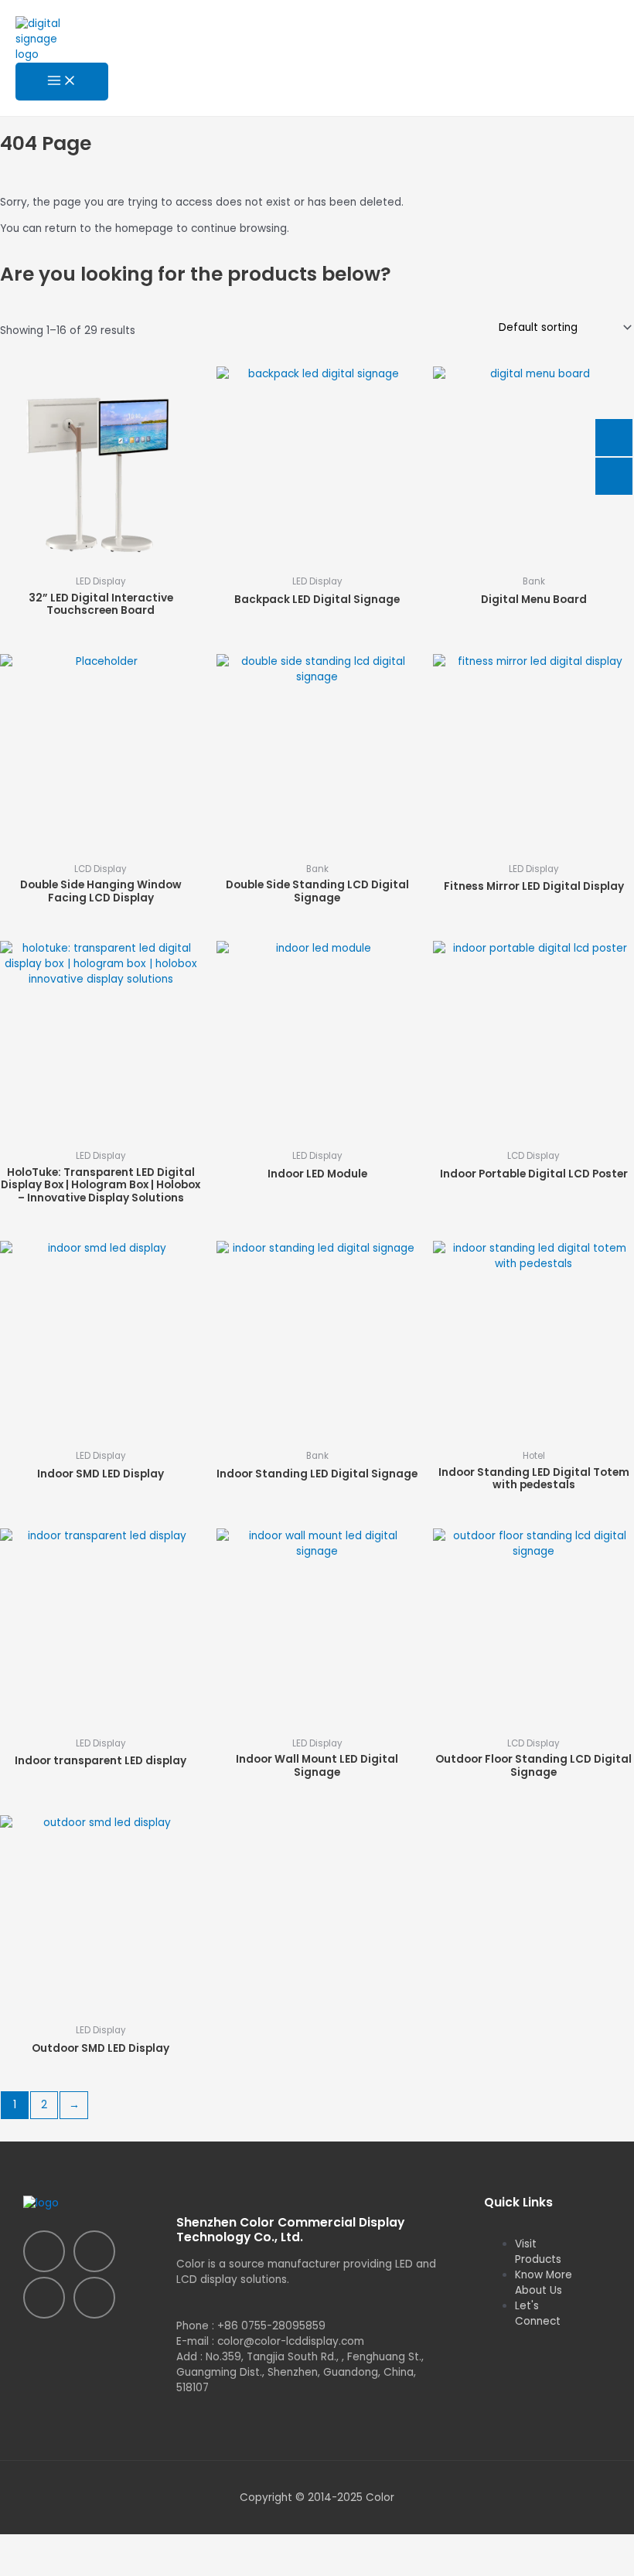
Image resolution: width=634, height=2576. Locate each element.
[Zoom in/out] (31, 2545)
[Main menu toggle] (62, 82)
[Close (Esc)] (226, 2545)
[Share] (161, 2545)
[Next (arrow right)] (96, 2566)
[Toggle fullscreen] (96, 2545)
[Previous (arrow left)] (31, 2566)
